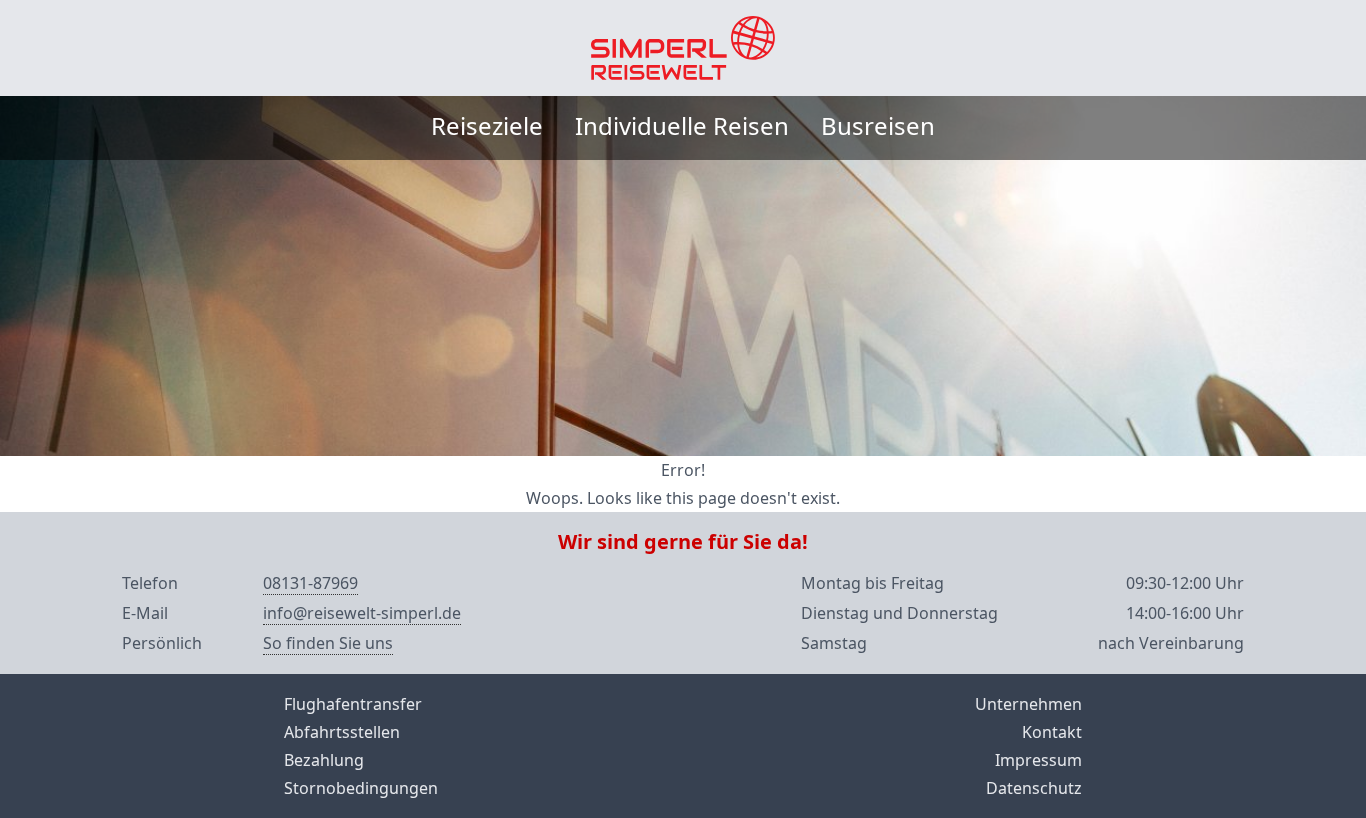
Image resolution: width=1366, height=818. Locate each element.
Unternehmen (1028, 704)
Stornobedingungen (361, 788)
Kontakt (1052, 732)
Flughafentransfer (353, 704)
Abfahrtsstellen (342, 732)
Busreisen (878, 125)
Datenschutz (1034, 788)
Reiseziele (487, 125)
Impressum (1038, 760)
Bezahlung (324, 760)
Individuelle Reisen (682, 125)
